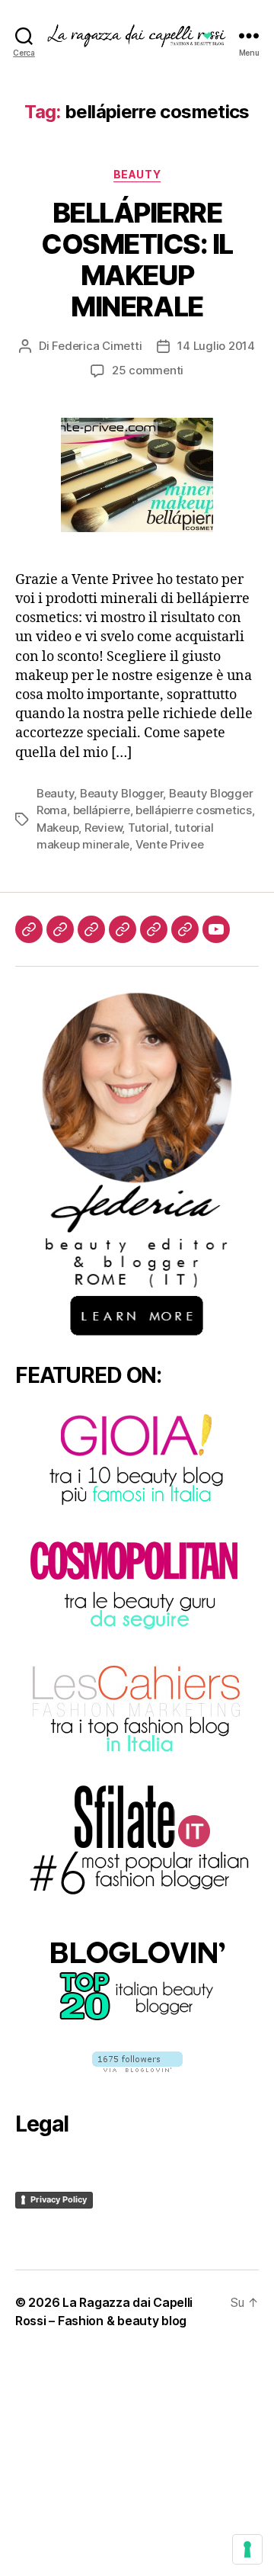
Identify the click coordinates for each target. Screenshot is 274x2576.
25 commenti (148, 370)
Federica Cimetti (97, 346)
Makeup (57, 828)
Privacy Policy (59, 2199)
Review (103, 828)
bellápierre (102, 810)
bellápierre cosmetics (194, 810)
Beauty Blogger (121, 793)
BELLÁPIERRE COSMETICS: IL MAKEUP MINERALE (137, 260)
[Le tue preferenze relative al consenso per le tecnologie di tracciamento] (247, 2549)
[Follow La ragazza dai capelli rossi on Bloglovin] (137, 2062)
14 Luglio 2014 (216, 346)
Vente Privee (170, 844)
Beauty (137, 174)
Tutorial (148, 828)
